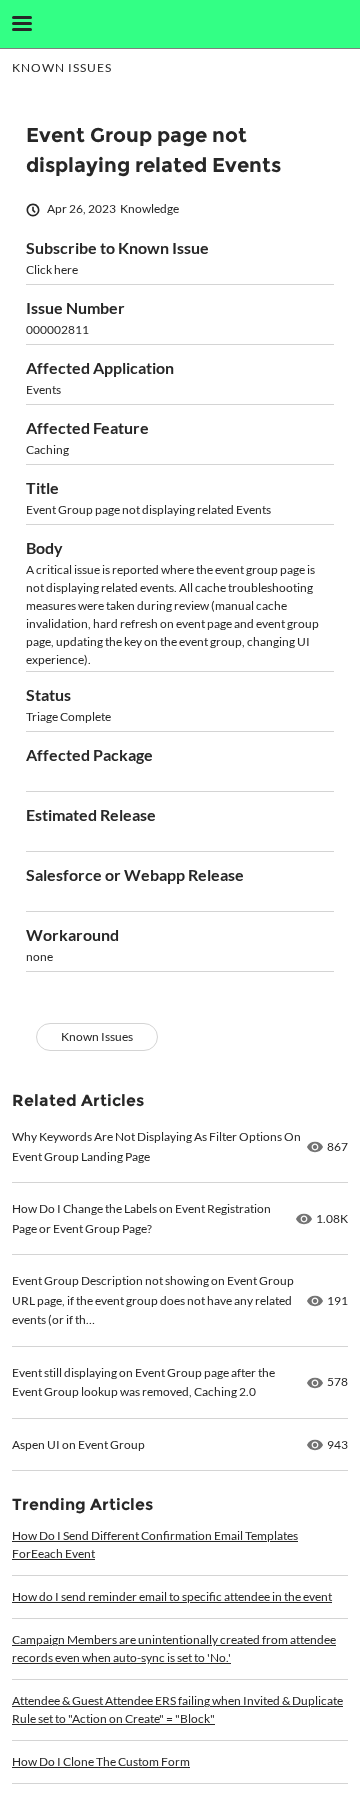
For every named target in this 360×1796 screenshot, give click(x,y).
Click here (52, 269)
